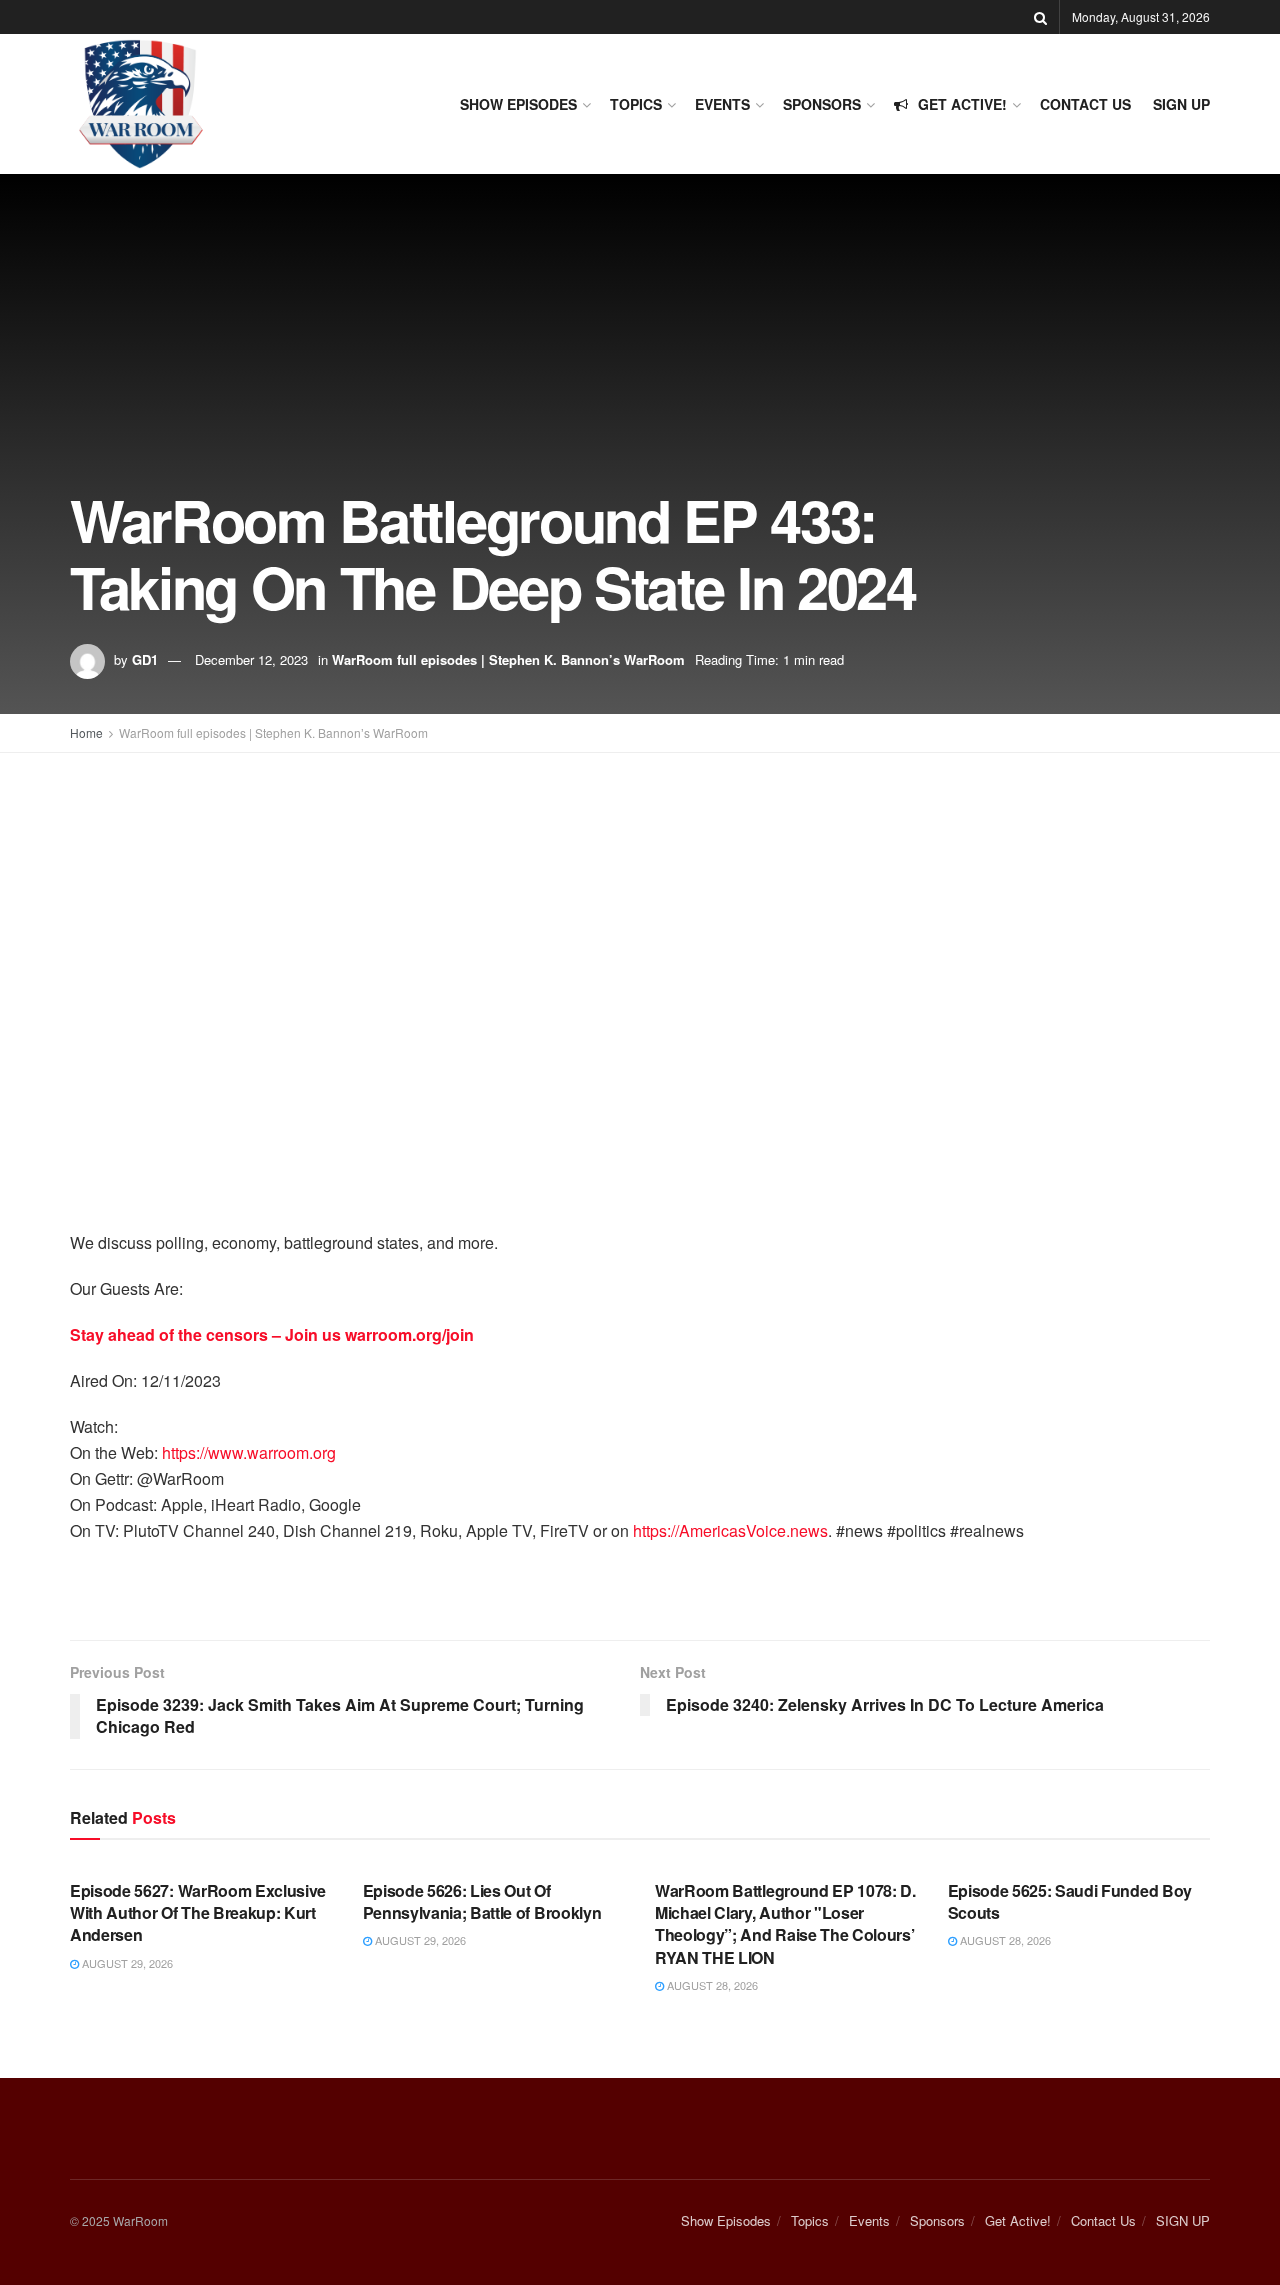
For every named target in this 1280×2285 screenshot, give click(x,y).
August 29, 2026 (126, 1963)
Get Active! (962, 104)
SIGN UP (1181, 104)
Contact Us (1085, 104)
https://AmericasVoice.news (730, 1530)
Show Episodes (518, 104)
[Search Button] (1040, 17)
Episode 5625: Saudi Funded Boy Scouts (1070, 1901)
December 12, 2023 (251, 659)
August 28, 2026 (711, 1985)
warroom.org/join (409, 1334)
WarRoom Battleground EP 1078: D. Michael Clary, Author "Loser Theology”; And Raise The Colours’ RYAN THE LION (785, 1924)
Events (722, 104)
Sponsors (822, 104)
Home (86, 732)
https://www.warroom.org (249, 1452)
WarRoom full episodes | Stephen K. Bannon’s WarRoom (508, 659)
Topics (636, 104)
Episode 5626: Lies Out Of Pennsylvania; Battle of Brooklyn (482, 1901)
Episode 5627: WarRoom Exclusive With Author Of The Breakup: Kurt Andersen (198, 1913)
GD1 (145, 659)
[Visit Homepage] (140, 104)
